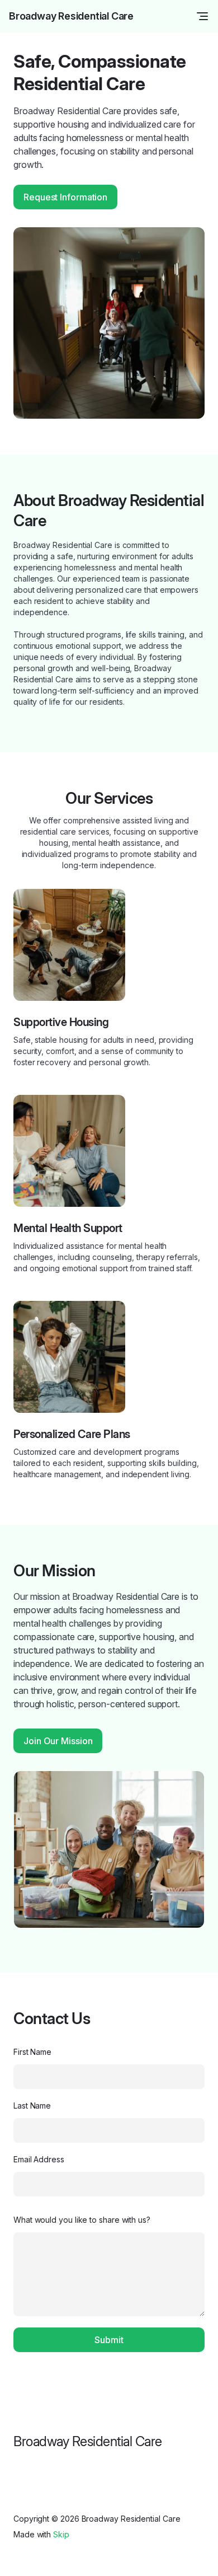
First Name (32, 2052)
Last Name (32, 2106)
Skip (61, 2534)
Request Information (65, 197)
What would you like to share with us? (82, 2220)
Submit (109, 2340)
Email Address (39, 2159)
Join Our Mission (58, 1741)
